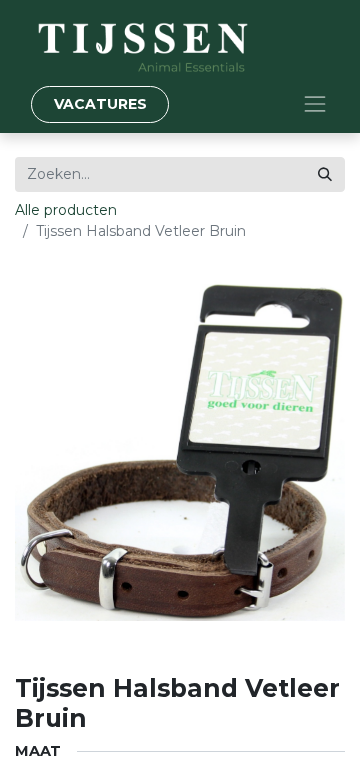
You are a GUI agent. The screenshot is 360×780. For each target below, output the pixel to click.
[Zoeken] (325, 174)
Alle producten (66, 210)
